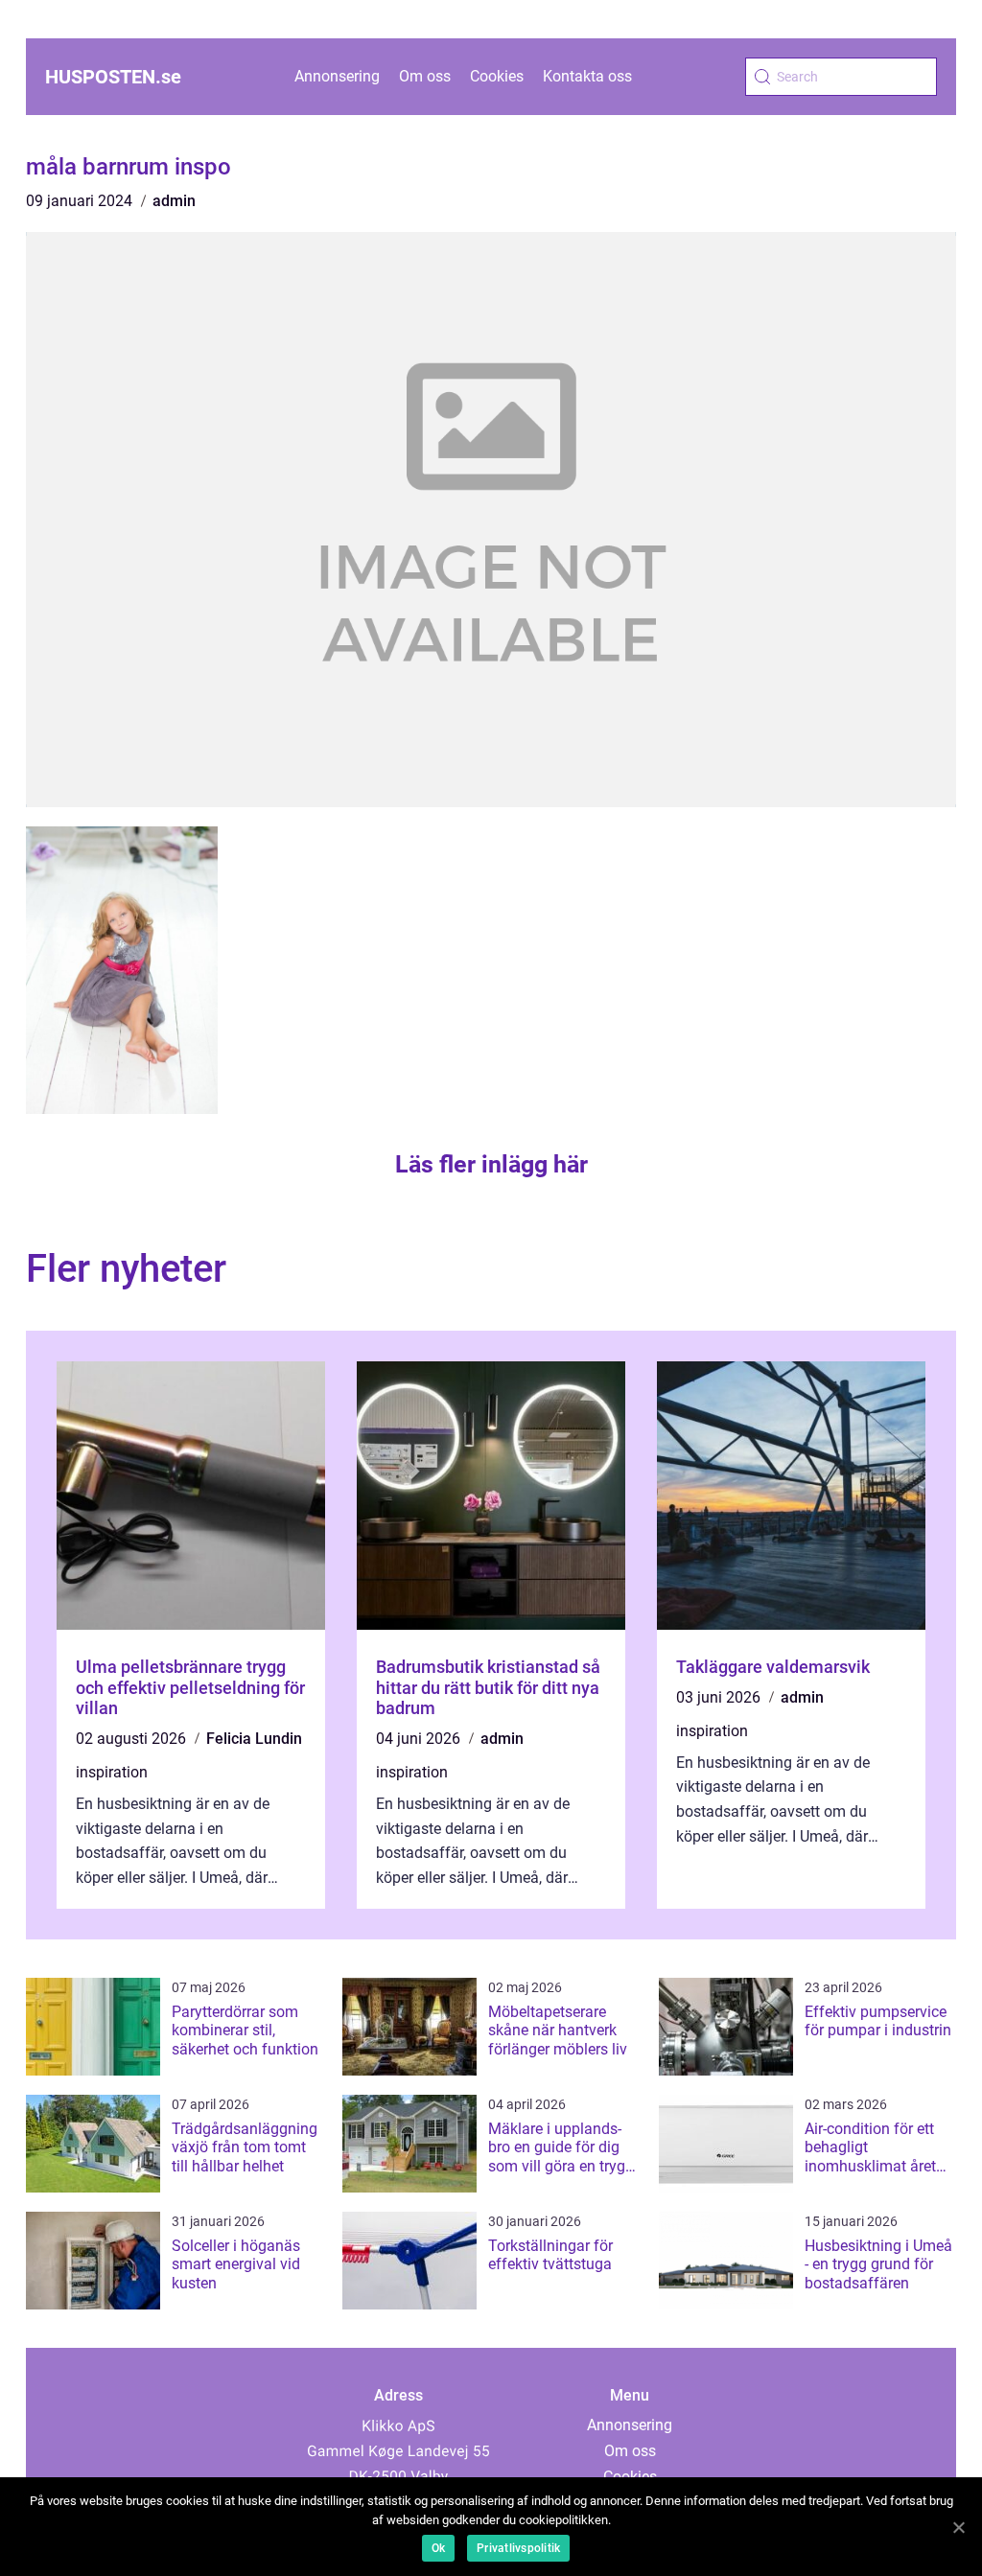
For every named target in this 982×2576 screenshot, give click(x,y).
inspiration (112, 1772)
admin (174, 201)
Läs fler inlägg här (491, 1164)
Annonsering (337, 76)
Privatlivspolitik (518, 2548)
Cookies (497, 76)
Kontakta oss (587, 76)
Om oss (425, 76)
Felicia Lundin (254, 1739)
